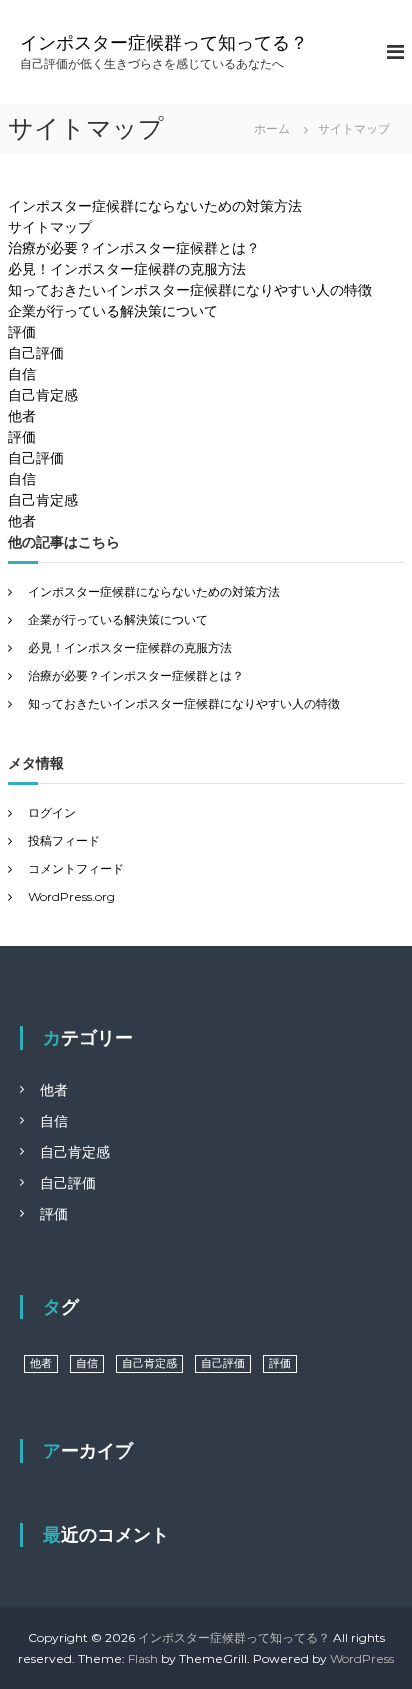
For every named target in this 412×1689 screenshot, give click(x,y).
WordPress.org (71, 896)
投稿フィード (64, 840)
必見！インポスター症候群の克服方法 (127, 269)
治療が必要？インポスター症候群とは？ (134, 248)
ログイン (52, 812)
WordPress (362, 1658)
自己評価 (36, 353)
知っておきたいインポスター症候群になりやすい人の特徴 (190, 290)
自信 (22, 374)
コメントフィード (76, 868)
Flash (143, 1658)
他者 (22, 416)
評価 (22, 332)
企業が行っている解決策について (113, 311)
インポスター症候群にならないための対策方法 (155, 206)
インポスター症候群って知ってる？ (164, 43)
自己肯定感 (43, 395)
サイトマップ (50, 227)
